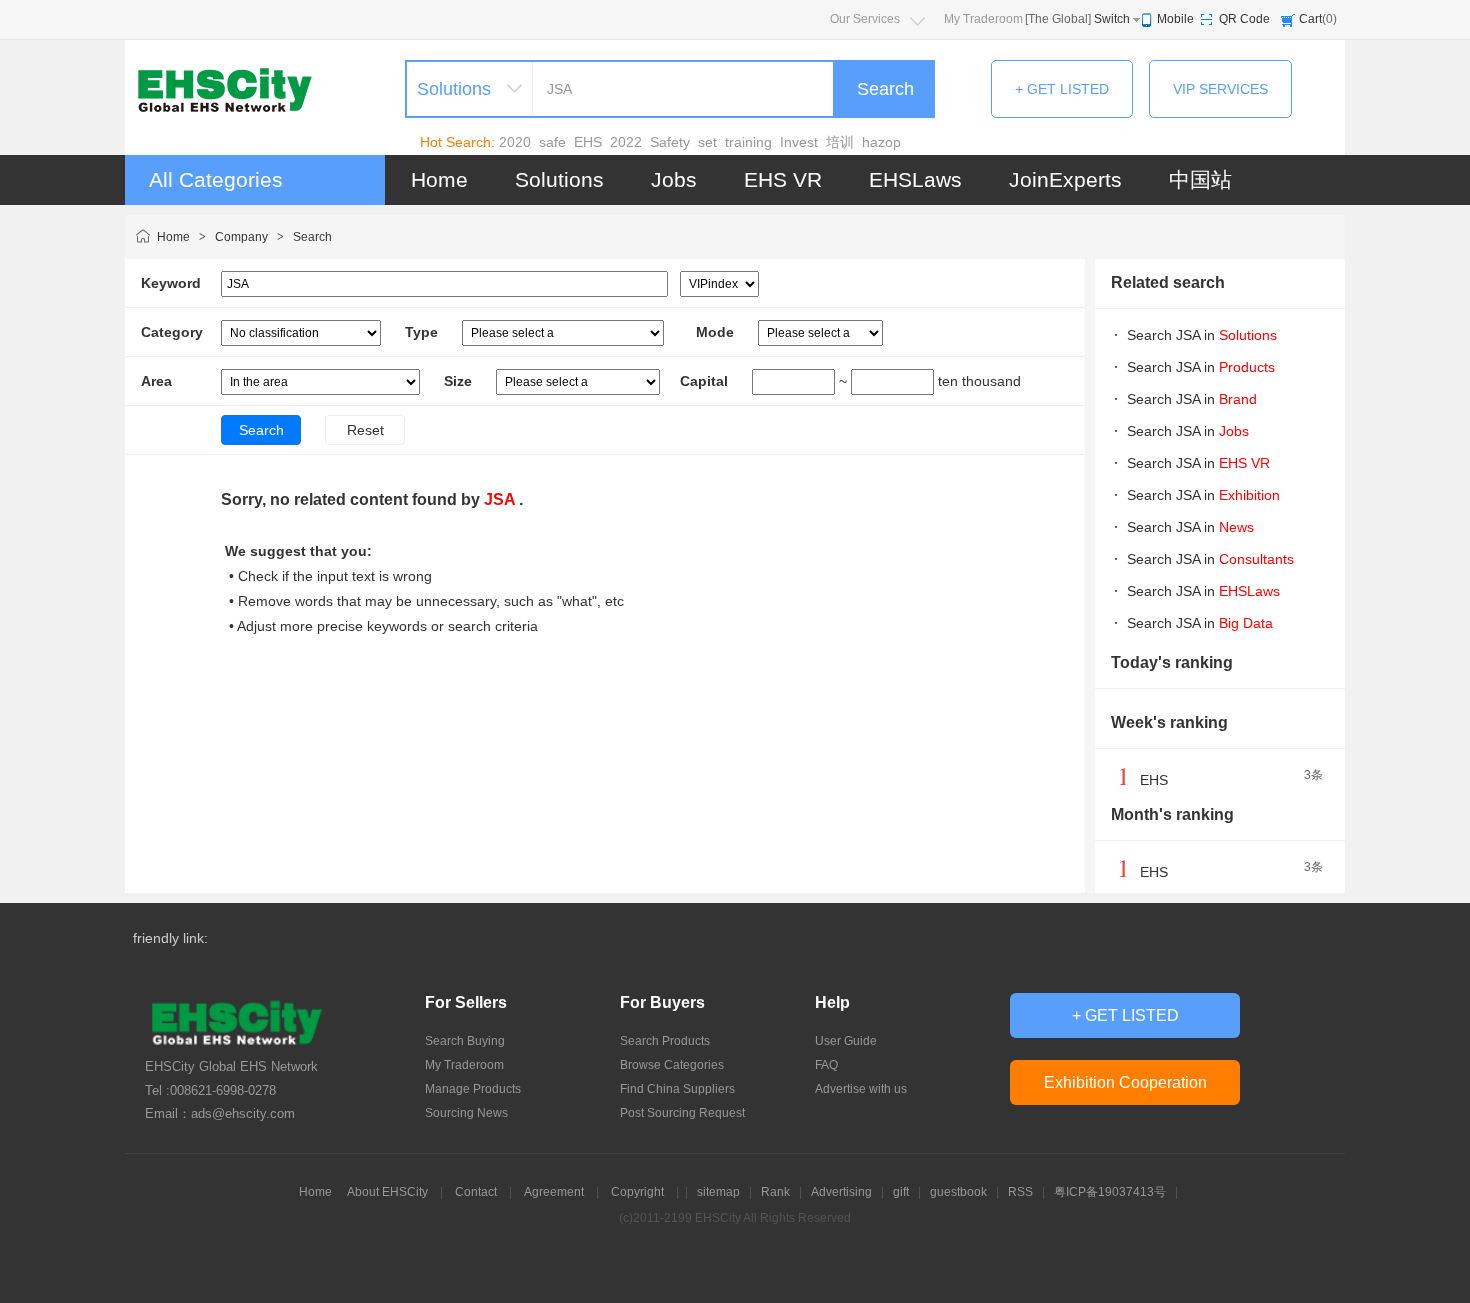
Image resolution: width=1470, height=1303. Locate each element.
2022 (626, 142)
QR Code (1244, 19)
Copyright (637, 1192)
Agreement (554, 1192)
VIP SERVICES (1220, 89)
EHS (588, 142)
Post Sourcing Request (682, 1113)
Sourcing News (466, 1113)
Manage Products (473, 1089)
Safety (670, 142)
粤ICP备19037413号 (1110, 1192)
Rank (775, 1192)
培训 (840, 142)
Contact (476, 1192)
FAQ (826, 1065)
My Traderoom (983, 19)
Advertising (841, 1192)
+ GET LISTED (1062, 89)
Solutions (559, 179)
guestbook (958, 1192)
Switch (1112, 19)
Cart (1310, 19)
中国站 (1200, 179)
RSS (1020, 1192)
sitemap (718, 1192)
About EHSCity (387, 1192)
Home (439, 179)
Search (885, 89)
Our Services (865, 19)
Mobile (1175, 19)
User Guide (846, 1041)
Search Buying (465, 1041)
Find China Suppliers (677, 1089)
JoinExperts (1065, 179)
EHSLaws (915, 179)
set (707, 142)
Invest (799, 142)
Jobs (674, 179)
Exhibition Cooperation (1125, 1082)
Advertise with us (861, 1089)
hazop (881, 142)
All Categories (216, 179)
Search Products (665, 1041)
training (748, 142)
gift (901, 1192)
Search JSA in (1202, 335)
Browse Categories (672, 1065)
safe (552, 142)
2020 (515, 142)
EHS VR (783, 179)
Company (241, 237)
